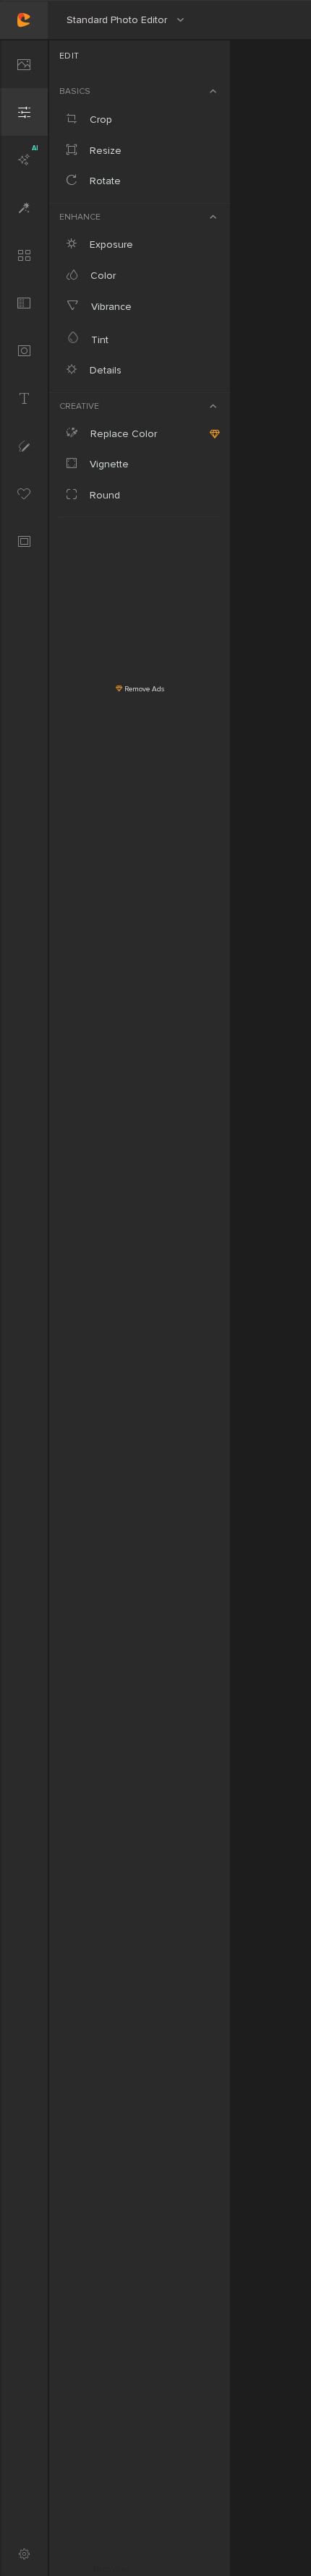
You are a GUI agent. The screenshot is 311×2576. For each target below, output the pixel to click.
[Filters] (24, 255)
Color (102, 276)
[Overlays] (24, 303)
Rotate (104, 181)
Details (104, 370)
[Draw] (24, 446)
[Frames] (24, 541)
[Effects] (24, 207)
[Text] (24, 398)
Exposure (110, 245)
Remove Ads (143, 689)
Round (103, 495)
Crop (99, 120)
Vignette (108, 464)
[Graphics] (24, 493)
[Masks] (24, 350)
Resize (104, 151)
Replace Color (122, 434)
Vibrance (110, 307)
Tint (98, 340)
